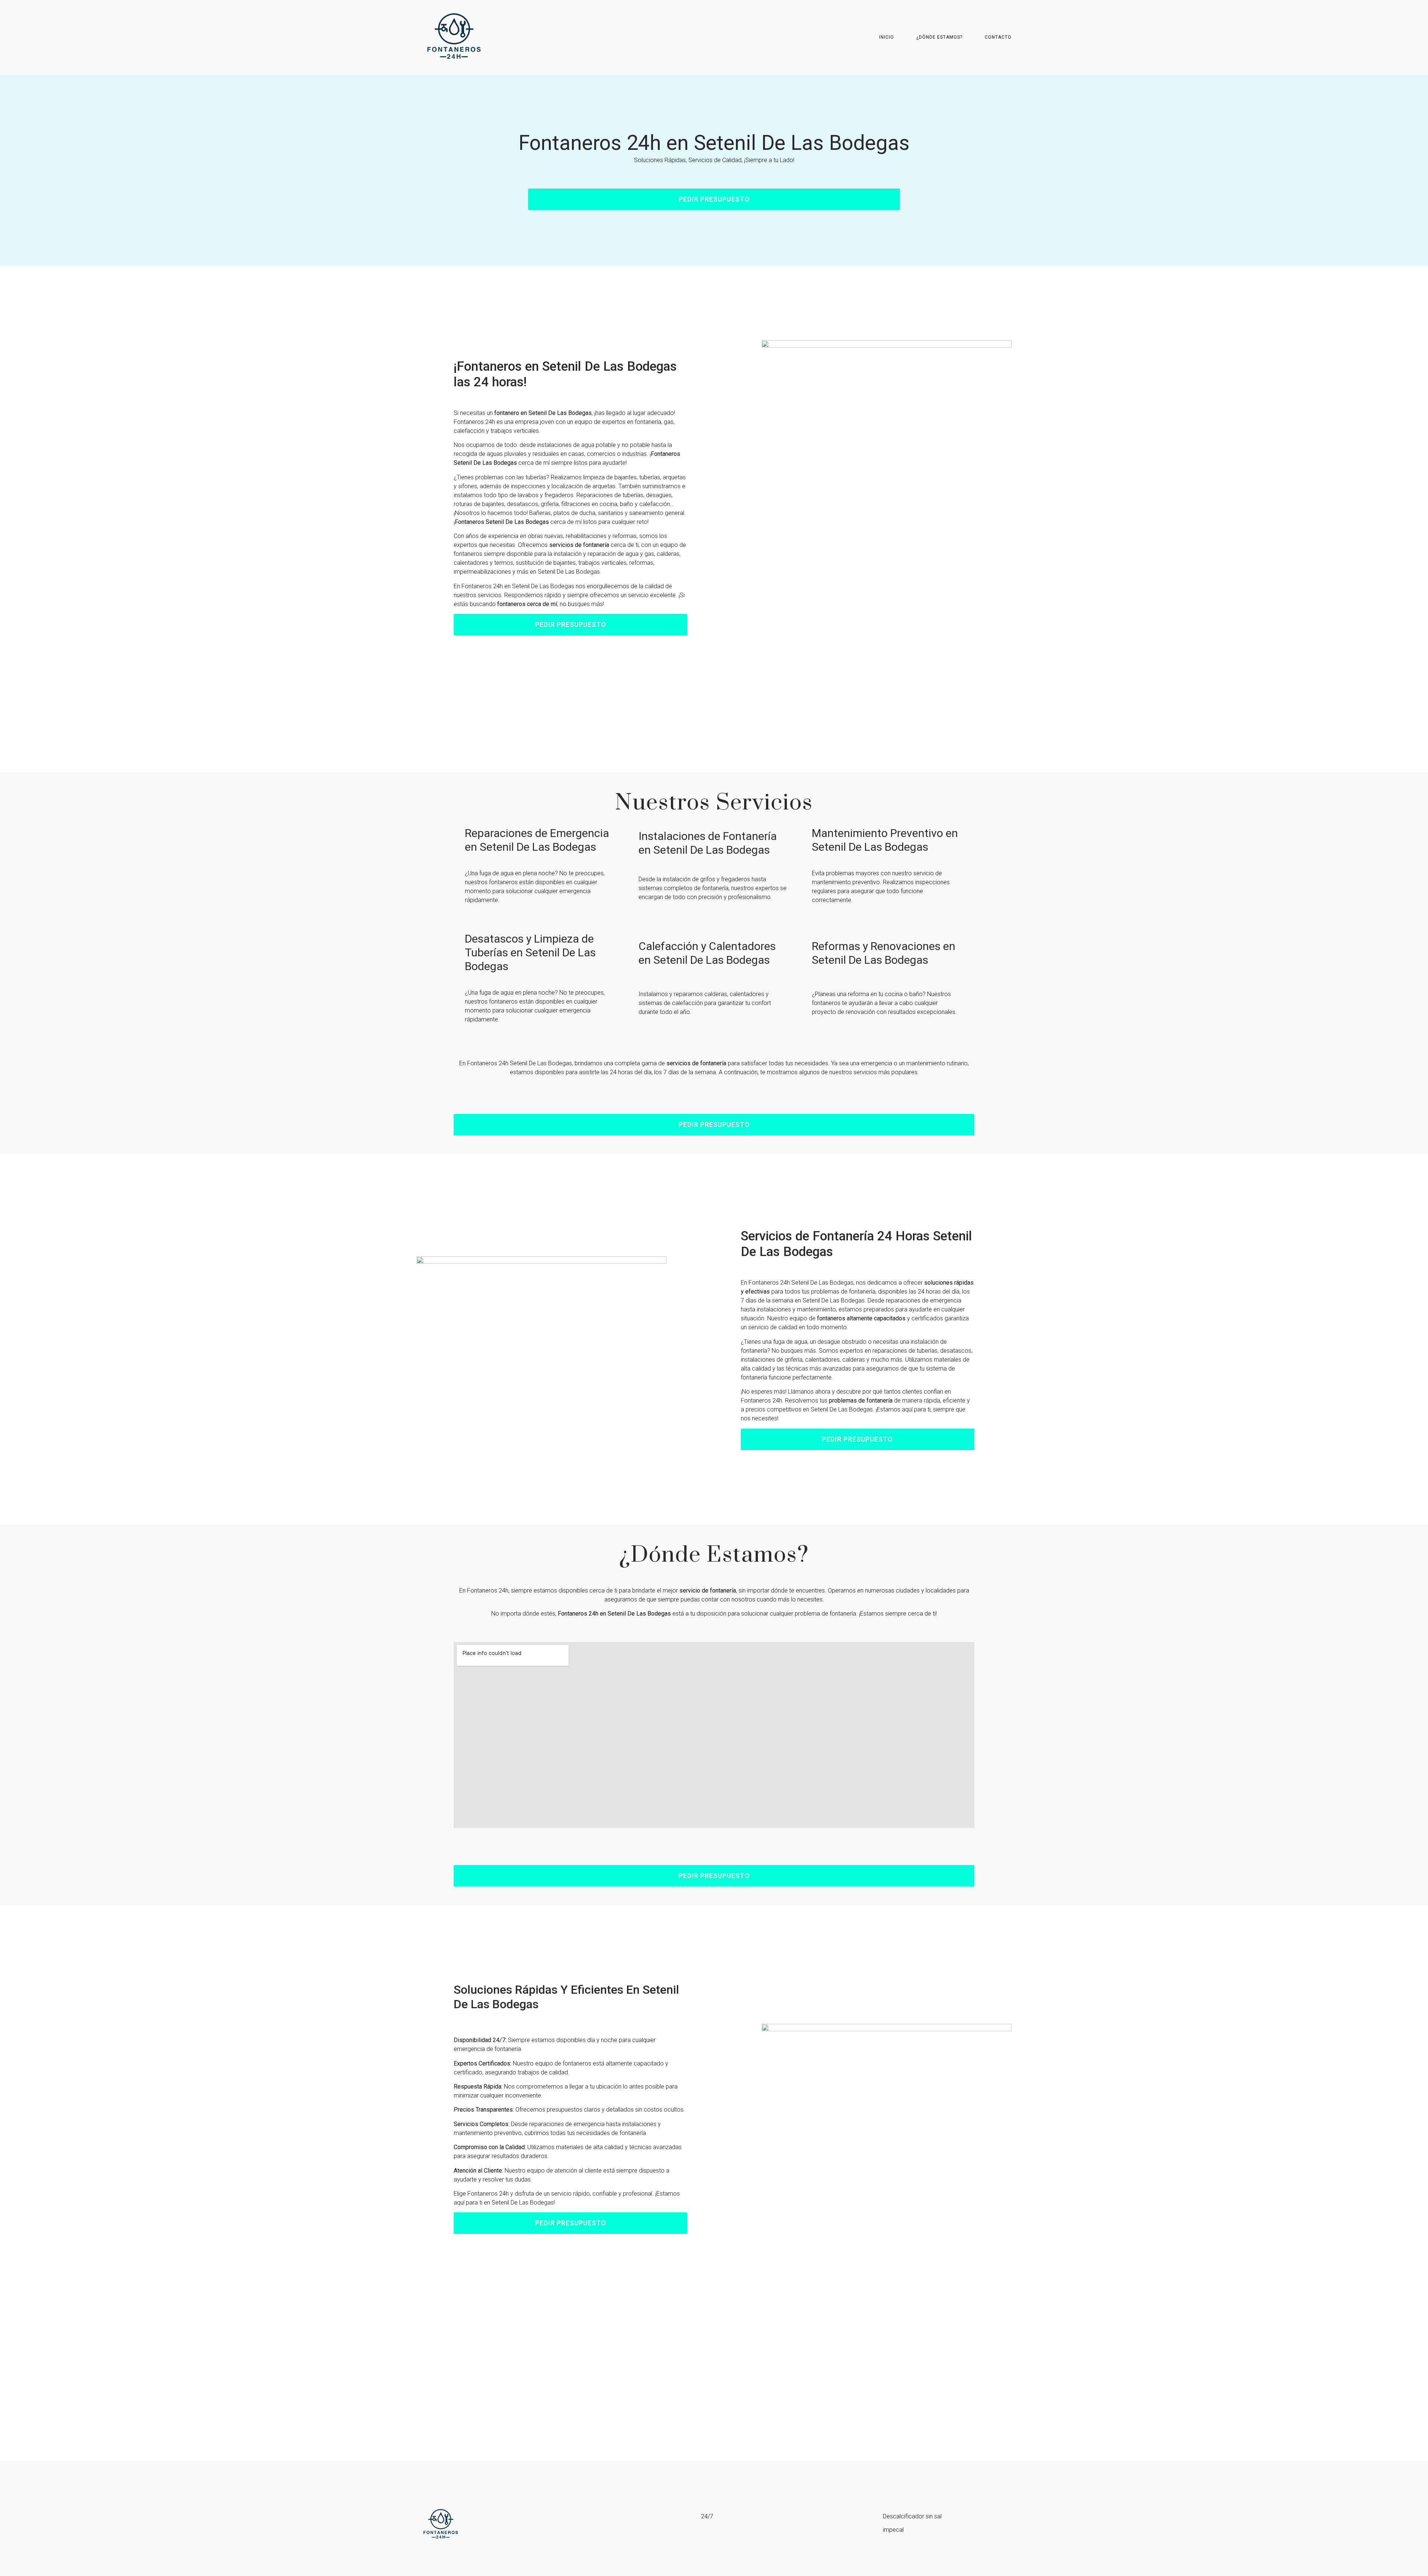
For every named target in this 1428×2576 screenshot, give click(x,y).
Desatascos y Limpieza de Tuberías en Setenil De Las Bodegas (530, 952)
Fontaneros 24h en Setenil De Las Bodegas (714, 143)
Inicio (887, 37)
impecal (893, 2530)
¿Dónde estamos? (939, 37)
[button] (714, 199)
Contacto (998, 37)
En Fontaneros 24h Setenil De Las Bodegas (516, 1063)
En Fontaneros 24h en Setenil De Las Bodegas (514, 586)
